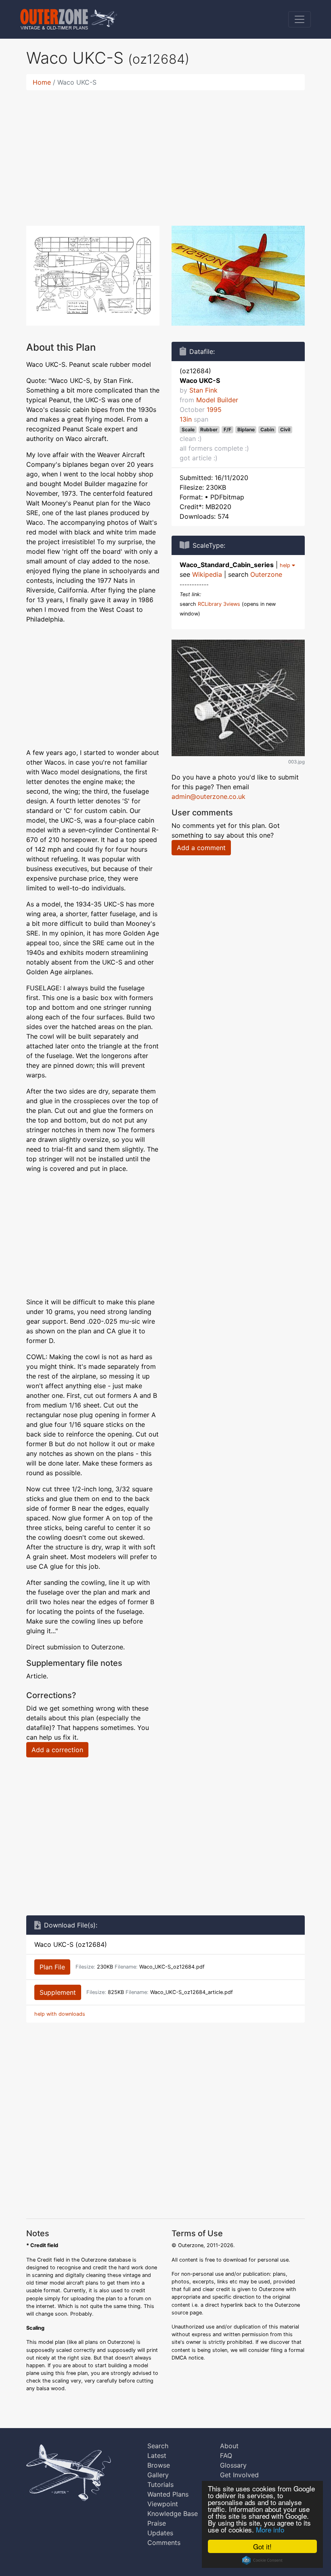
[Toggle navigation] (300, 19)
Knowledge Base (173, 2514)
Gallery (158, 2475)
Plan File (52, 1967)
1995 (214, 410)
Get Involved (239, 2475)
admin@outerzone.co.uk (208, 796)
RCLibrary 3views (219, 604)
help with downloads (60, 2014)
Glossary (233, 2465)
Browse (159, 2465)
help (286, 565)
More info (270, 2529)
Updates (160, 2533)
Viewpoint (163, 2504)
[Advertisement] (165, 153)
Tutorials (160, 2485)
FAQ (226, 2455)
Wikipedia (207, 574)
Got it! (262, 2546)
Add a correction (57, 1750)
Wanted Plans (168, 2494)
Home (42, 82)
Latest (157, 2455)
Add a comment (201, 848)
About (229, 2446)
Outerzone (266, 574)
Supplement (58, 1992)
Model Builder (217, 400)
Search (158, 2446)
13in (186, 419)
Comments (164, 2543)
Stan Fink (203, 390)
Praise (157, 2523)
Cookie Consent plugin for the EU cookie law (262, 2560)
